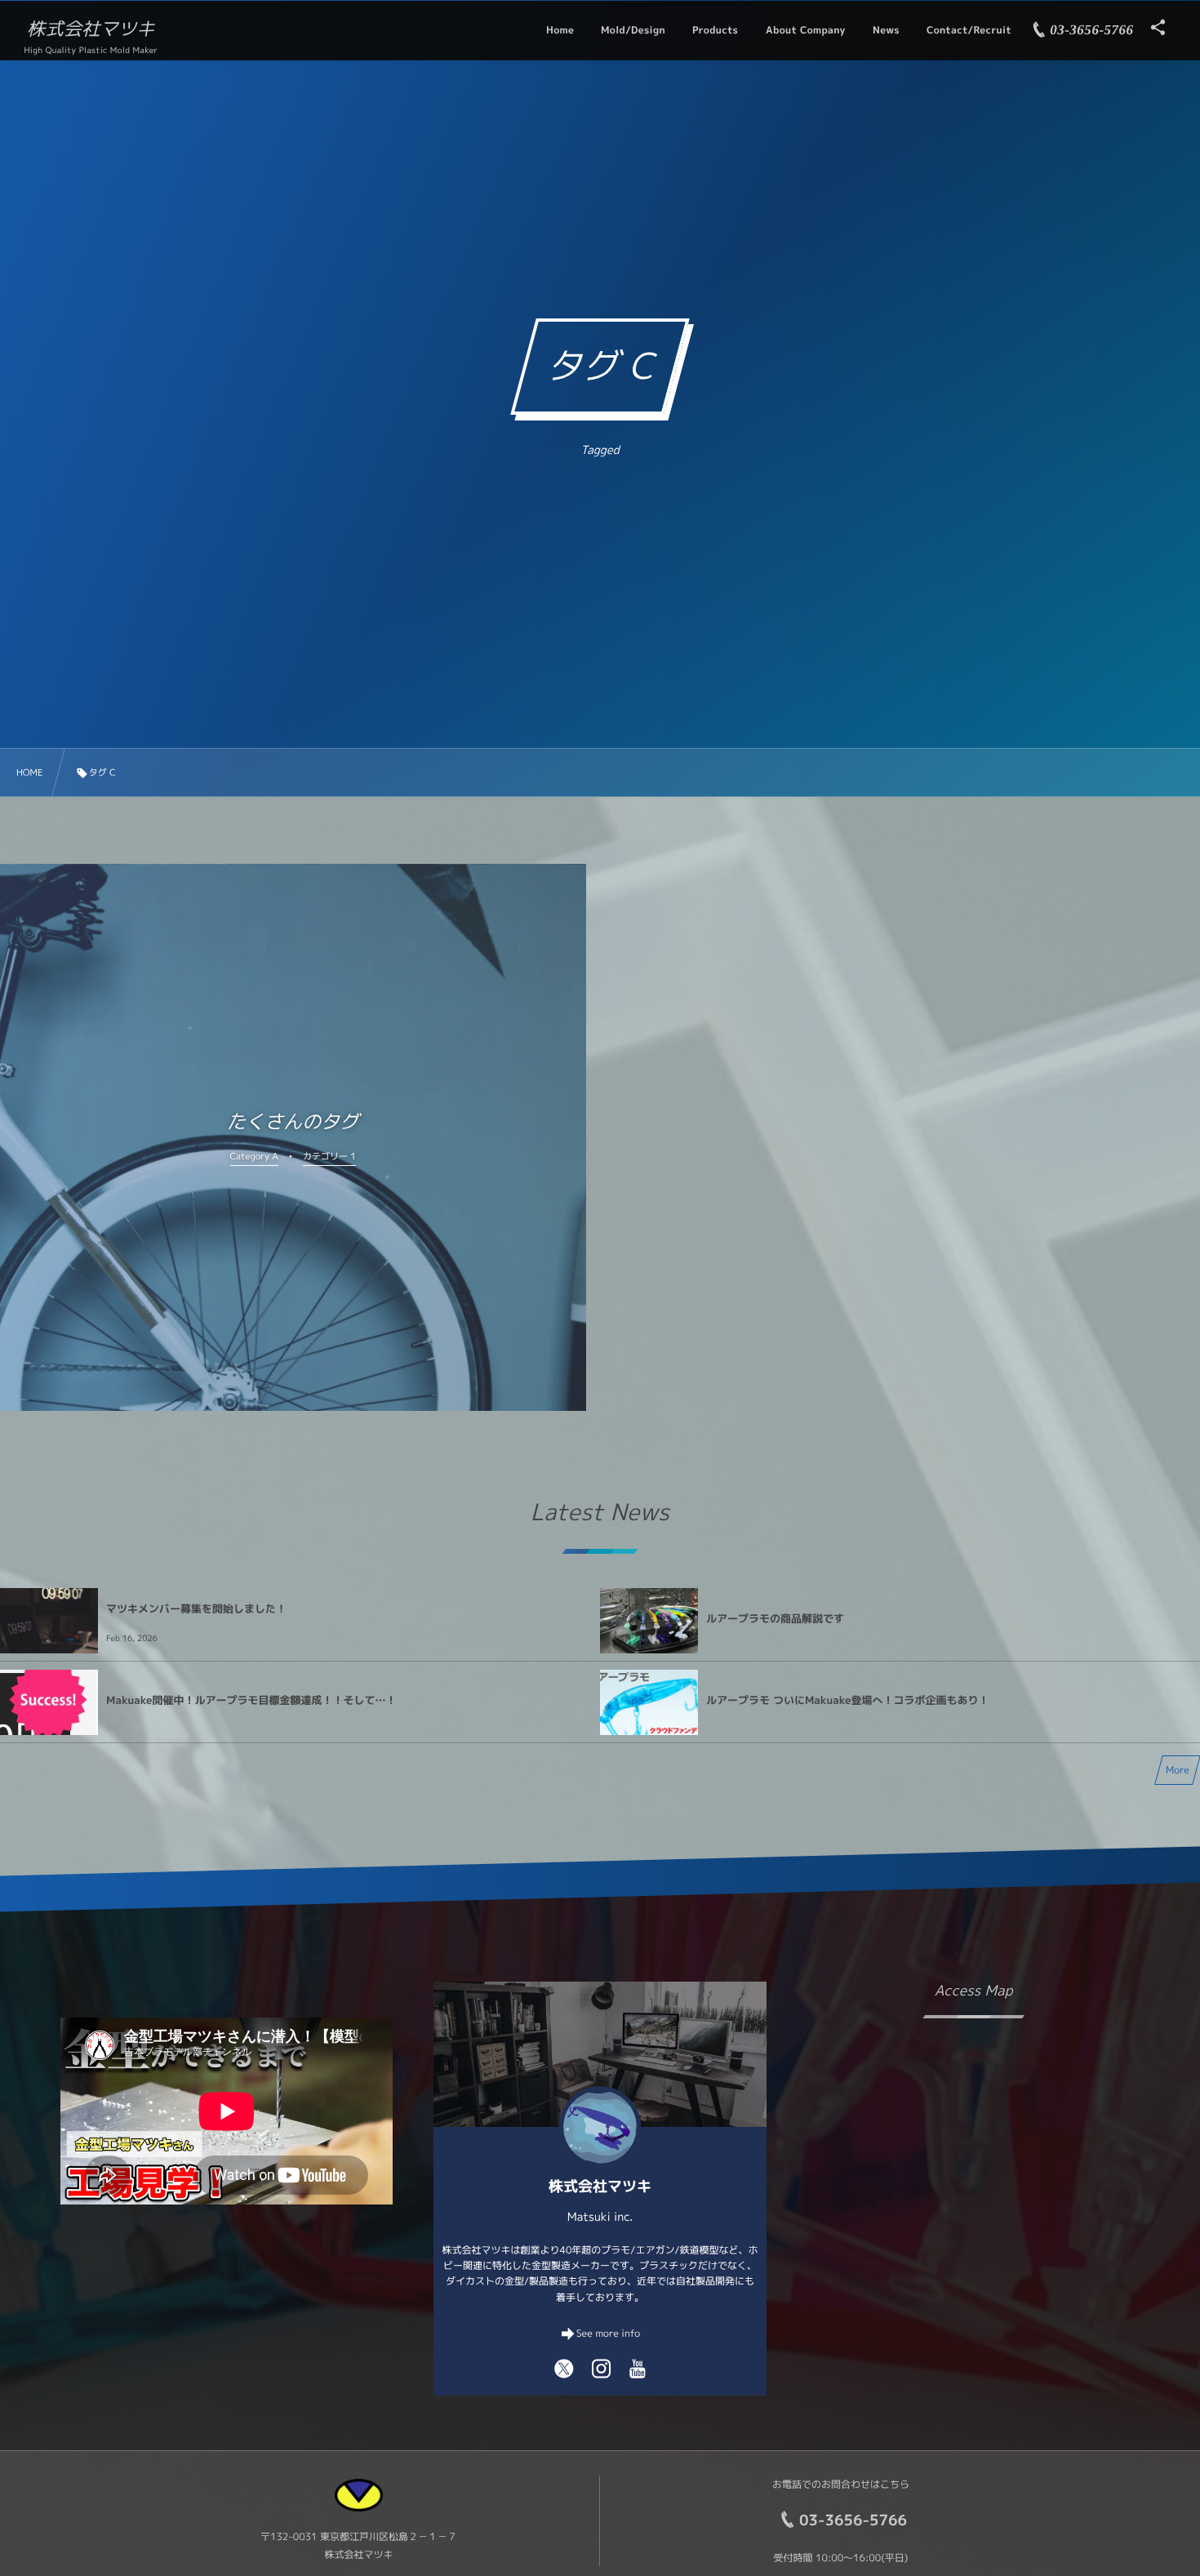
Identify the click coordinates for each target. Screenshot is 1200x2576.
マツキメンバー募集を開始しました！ (196, 1609)
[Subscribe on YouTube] (638, 2368)
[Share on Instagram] (602, 2368)
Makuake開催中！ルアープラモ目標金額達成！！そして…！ (251, 1701)
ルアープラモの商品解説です (775, 1619)
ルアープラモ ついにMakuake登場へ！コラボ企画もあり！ (847, 1701)
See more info (608, 2333)
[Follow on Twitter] (564, 2368)
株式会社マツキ (91, 29)
